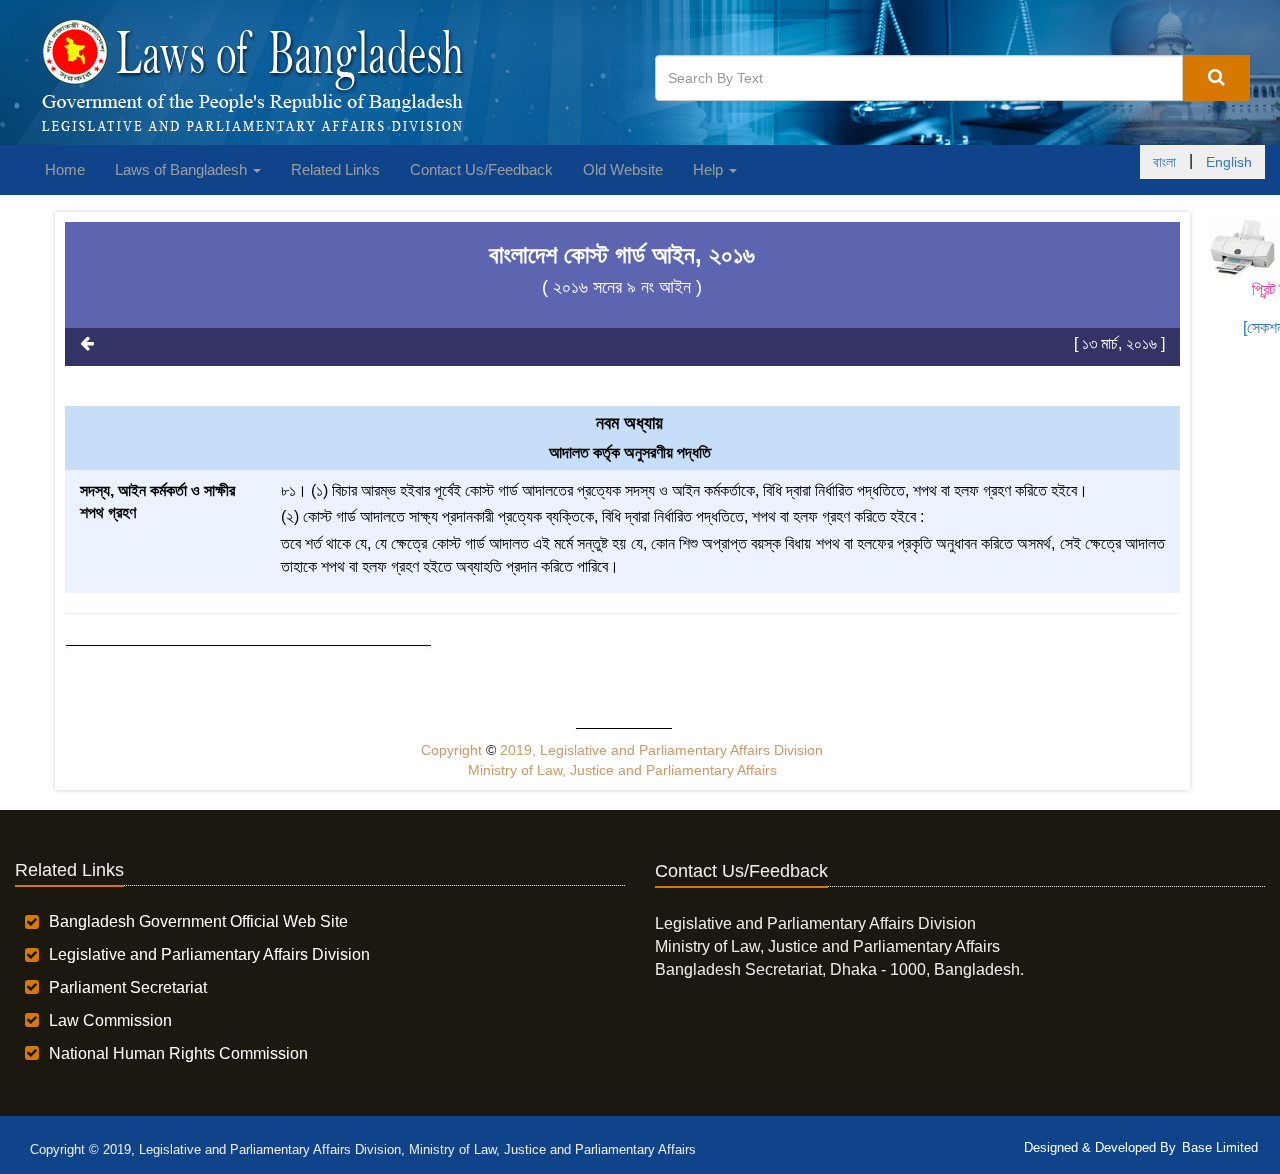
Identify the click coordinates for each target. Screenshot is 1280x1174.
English (1229, 162)
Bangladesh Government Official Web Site (198, 921)
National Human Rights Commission (178, 1053)
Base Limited (1220, 1147)
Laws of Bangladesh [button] (183, 169)
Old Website (623, 169)
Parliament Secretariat (128, 987)
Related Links (335, 169)
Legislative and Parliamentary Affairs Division (209, 954)
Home (65, 169)
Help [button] (710, 169)
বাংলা (1164, 162)
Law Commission (110, 1020)
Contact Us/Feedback (481, 169)
